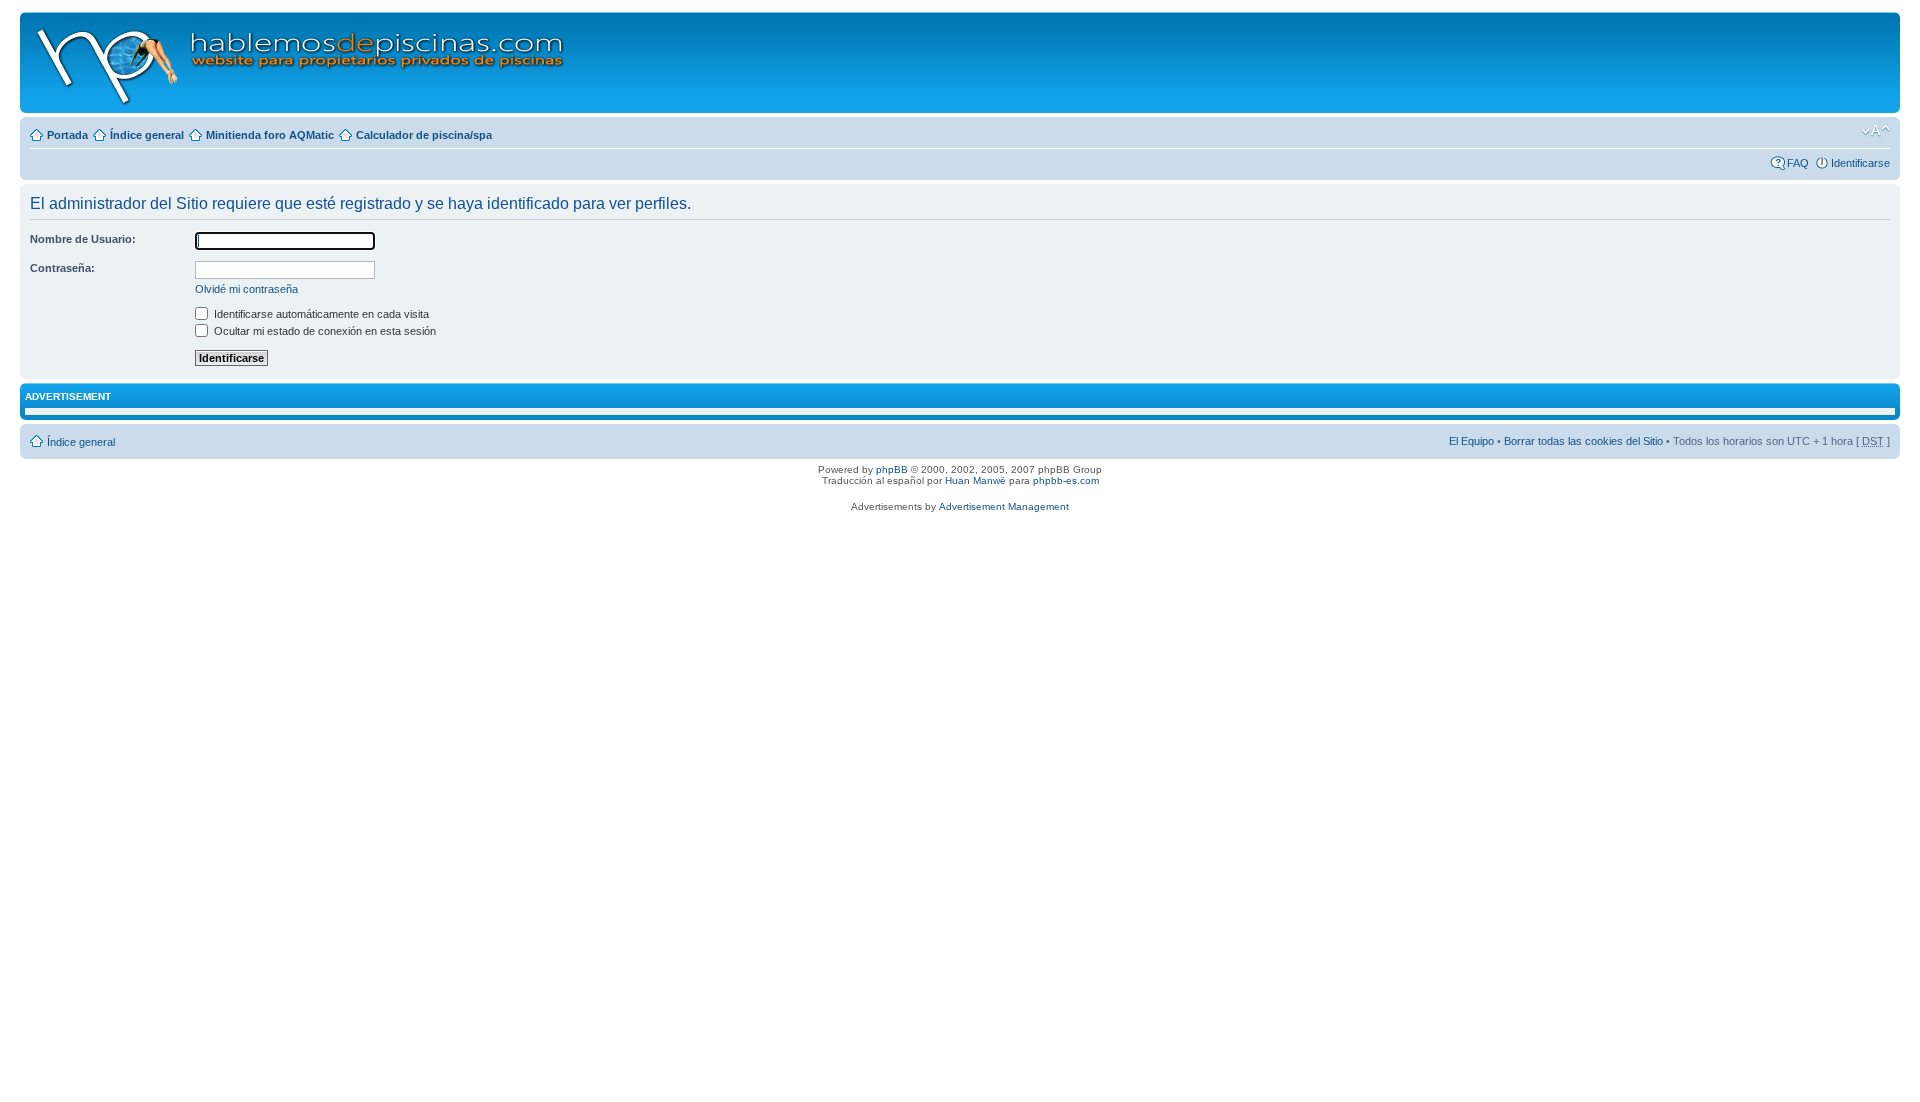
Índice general (147, 135)
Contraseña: (62, 268)
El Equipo (1471, 441)
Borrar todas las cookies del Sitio (1583, 441)
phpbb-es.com (1066, 480)
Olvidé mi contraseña (246, 289)
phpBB (892, 469)
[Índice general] (301, 62)
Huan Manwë (975, 480)
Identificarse (1860, 163)
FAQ (1798, 163)
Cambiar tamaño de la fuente (1875, 131)
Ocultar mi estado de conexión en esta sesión (323, 331)
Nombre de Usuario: (83, 239)
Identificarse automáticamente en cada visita (320, 314)
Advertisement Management (1004, 506)
